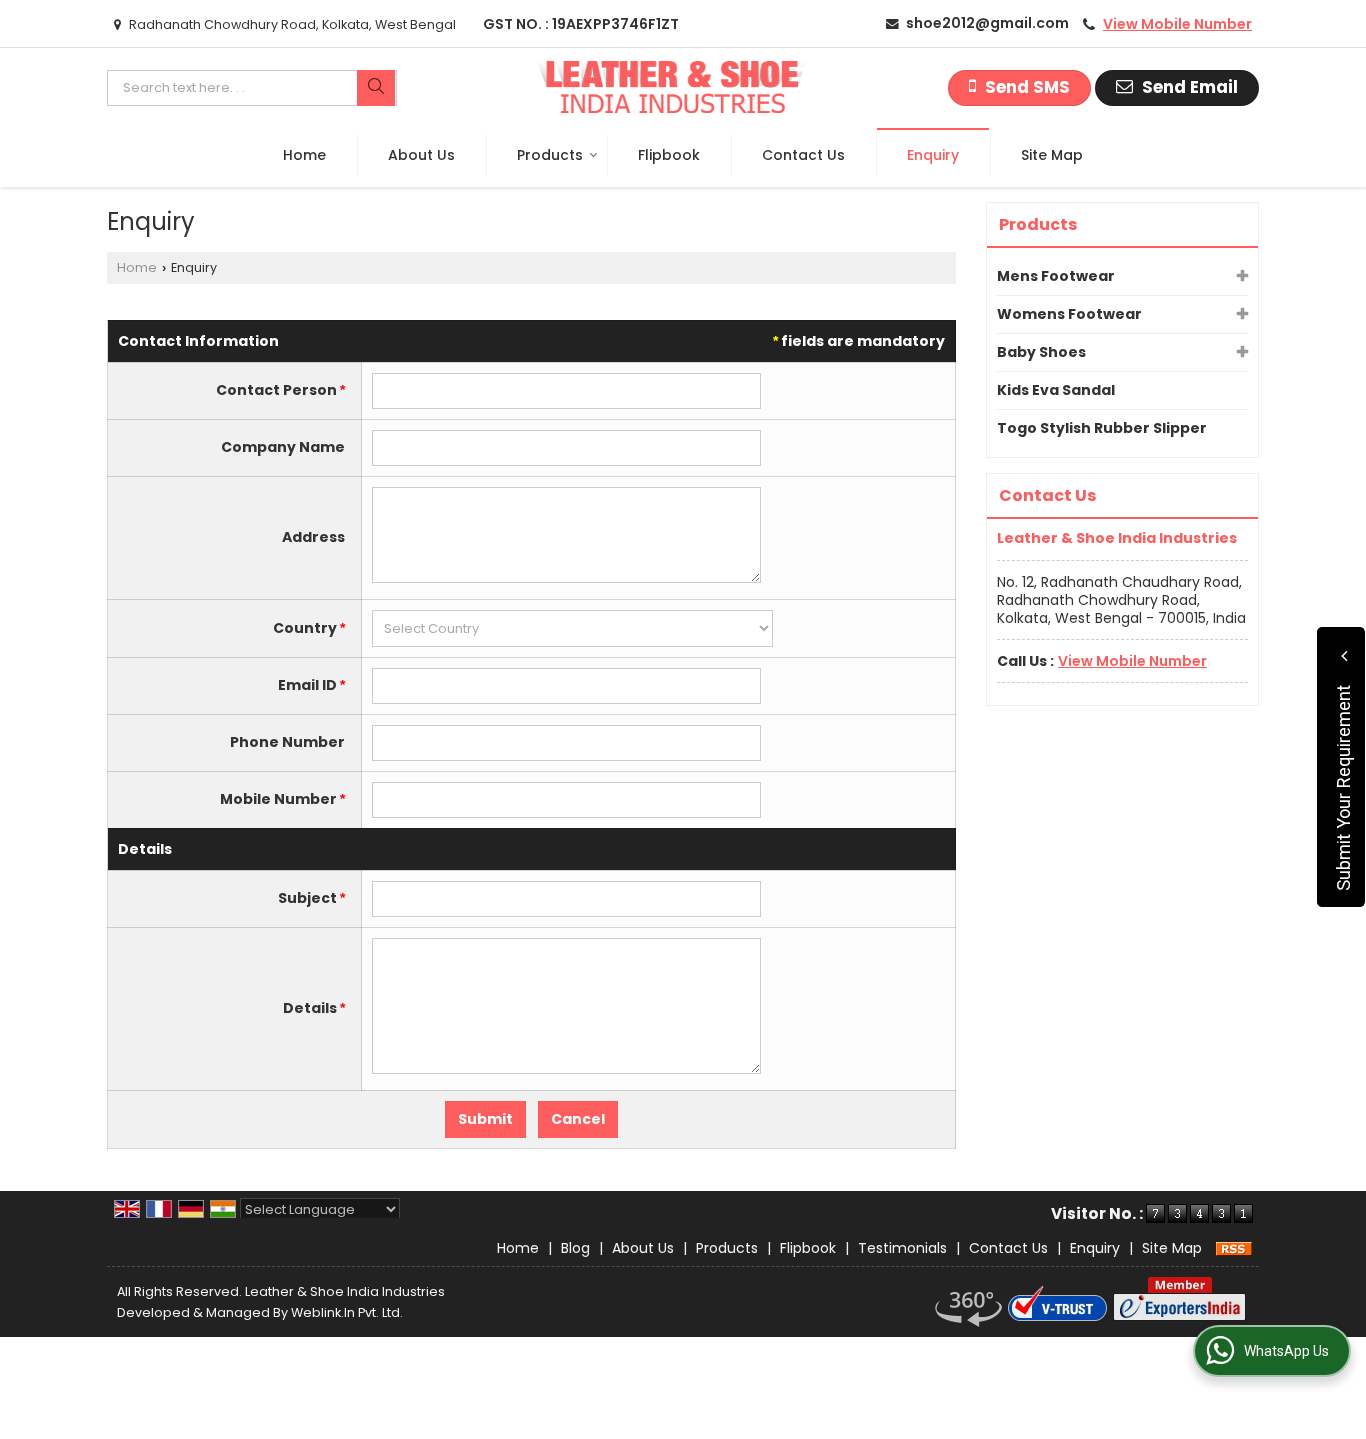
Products (550, 155)
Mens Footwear (1056, 276)
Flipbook (669, 155)
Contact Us (803, 155)
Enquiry (933, 155)
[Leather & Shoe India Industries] (671, 88)
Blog (575, 1248)
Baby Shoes (1041, 352)
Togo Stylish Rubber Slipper (1102, 428)
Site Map (1052, 155)
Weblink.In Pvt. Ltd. (347, 1312)
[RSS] (1234, 1248)
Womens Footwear (1069, 314)
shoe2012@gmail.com (987, 23)
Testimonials (902, 1248)
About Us (421, 155)
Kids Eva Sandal (1056, 390)
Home (304, 155)
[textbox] (252, 88)
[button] (1177, 24)
